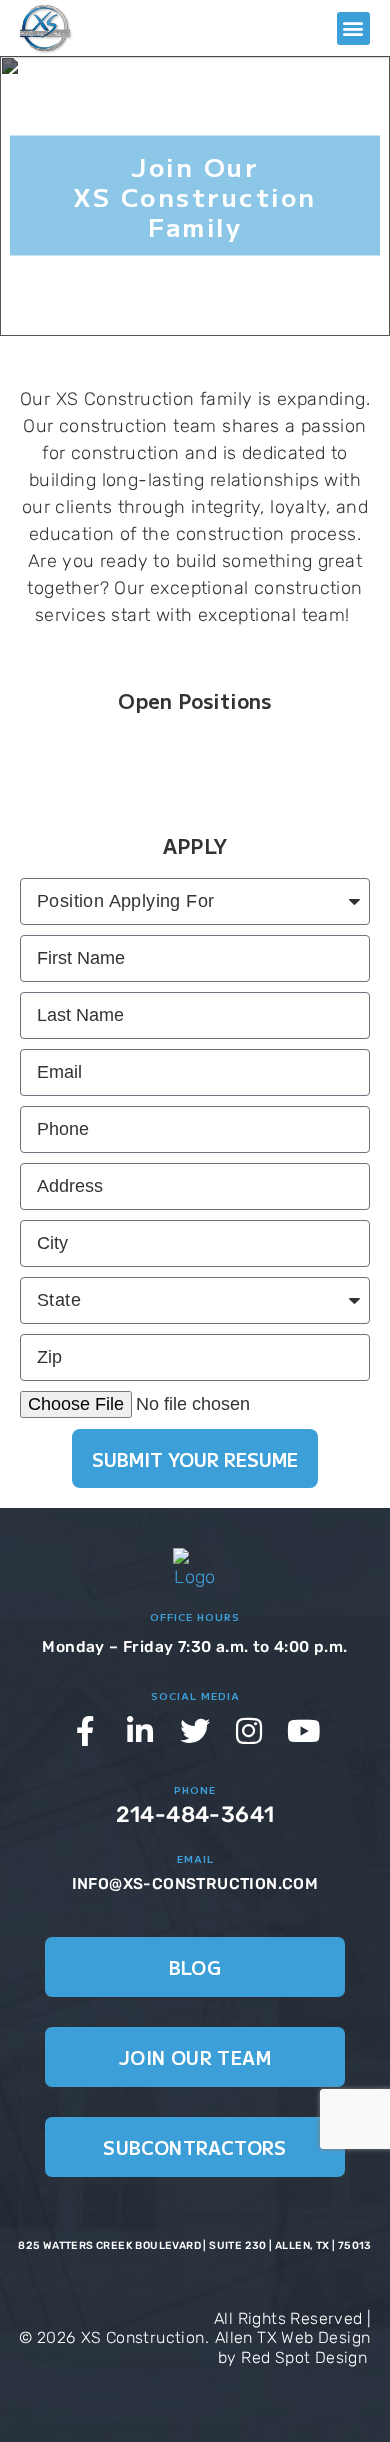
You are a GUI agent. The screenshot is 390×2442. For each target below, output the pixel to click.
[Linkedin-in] (141, 1731)
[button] (353, 28)
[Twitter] (195, 1731)
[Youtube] (304, 1731)
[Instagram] (250, 1731)
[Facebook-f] (86, 1731)
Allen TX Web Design (293, 2337)
